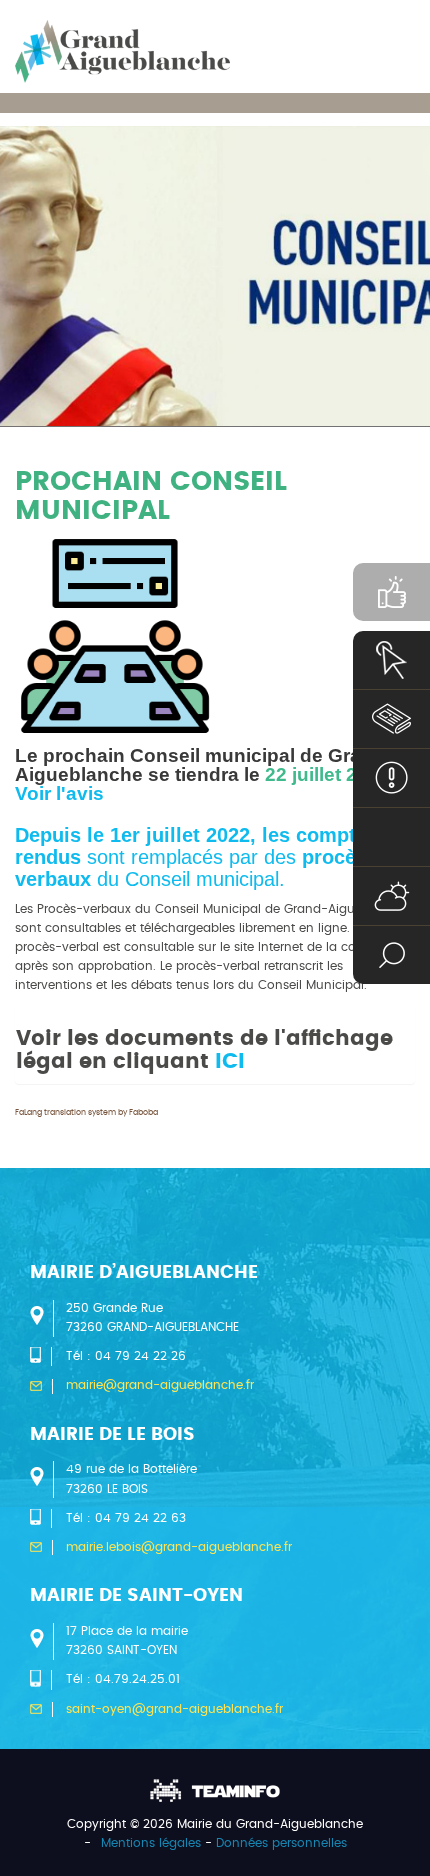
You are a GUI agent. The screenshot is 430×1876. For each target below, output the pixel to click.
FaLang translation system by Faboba (86, 1113)
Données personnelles (281, 1843)
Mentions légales (151, 1843)
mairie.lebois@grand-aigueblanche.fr (179, 1547)
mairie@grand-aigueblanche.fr (160, 1385)
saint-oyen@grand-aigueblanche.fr (174, 1709)
